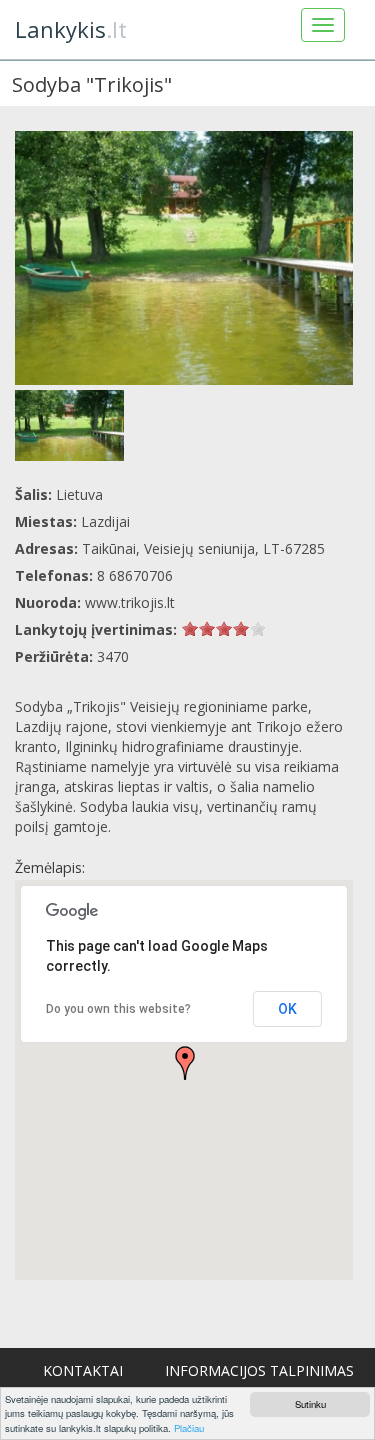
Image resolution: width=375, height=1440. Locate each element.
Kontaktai (83, 1370)
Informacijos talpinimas (259, 1370)
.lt (71, 29)
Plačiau (189, 1428)
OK (287, 1009)
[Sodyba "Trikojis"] (184, 258)
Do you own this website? (118, 1009)
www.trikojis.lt (130, 602)
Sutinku (310, 1404)
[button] (185, 1063)
